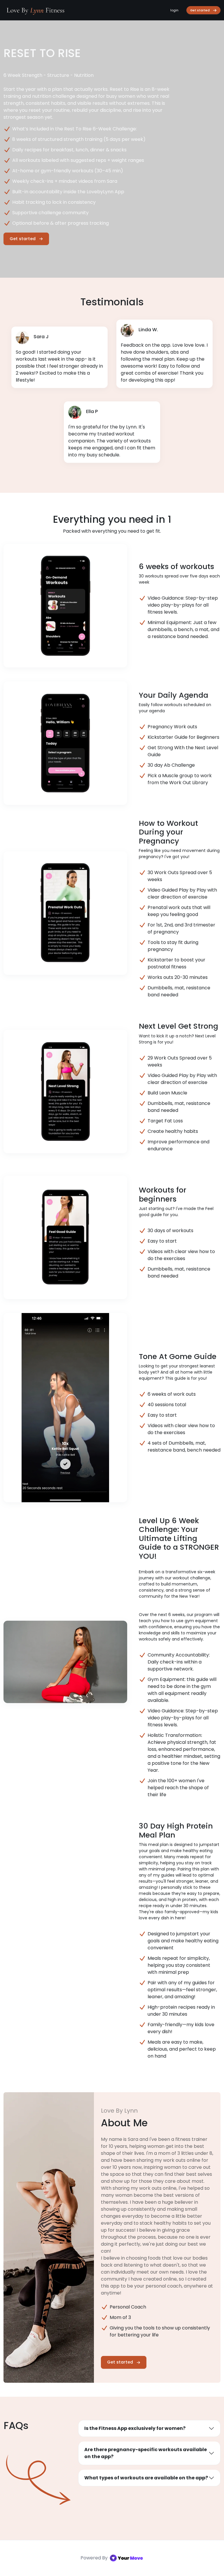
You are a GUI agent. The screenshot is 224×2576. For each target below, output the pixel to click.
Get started (200, 10)
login (174, 10)
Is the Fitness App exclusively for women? (135, 2428)
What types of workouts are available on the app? (146, 2478)
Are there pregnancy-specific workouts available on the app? (146, 2453)
